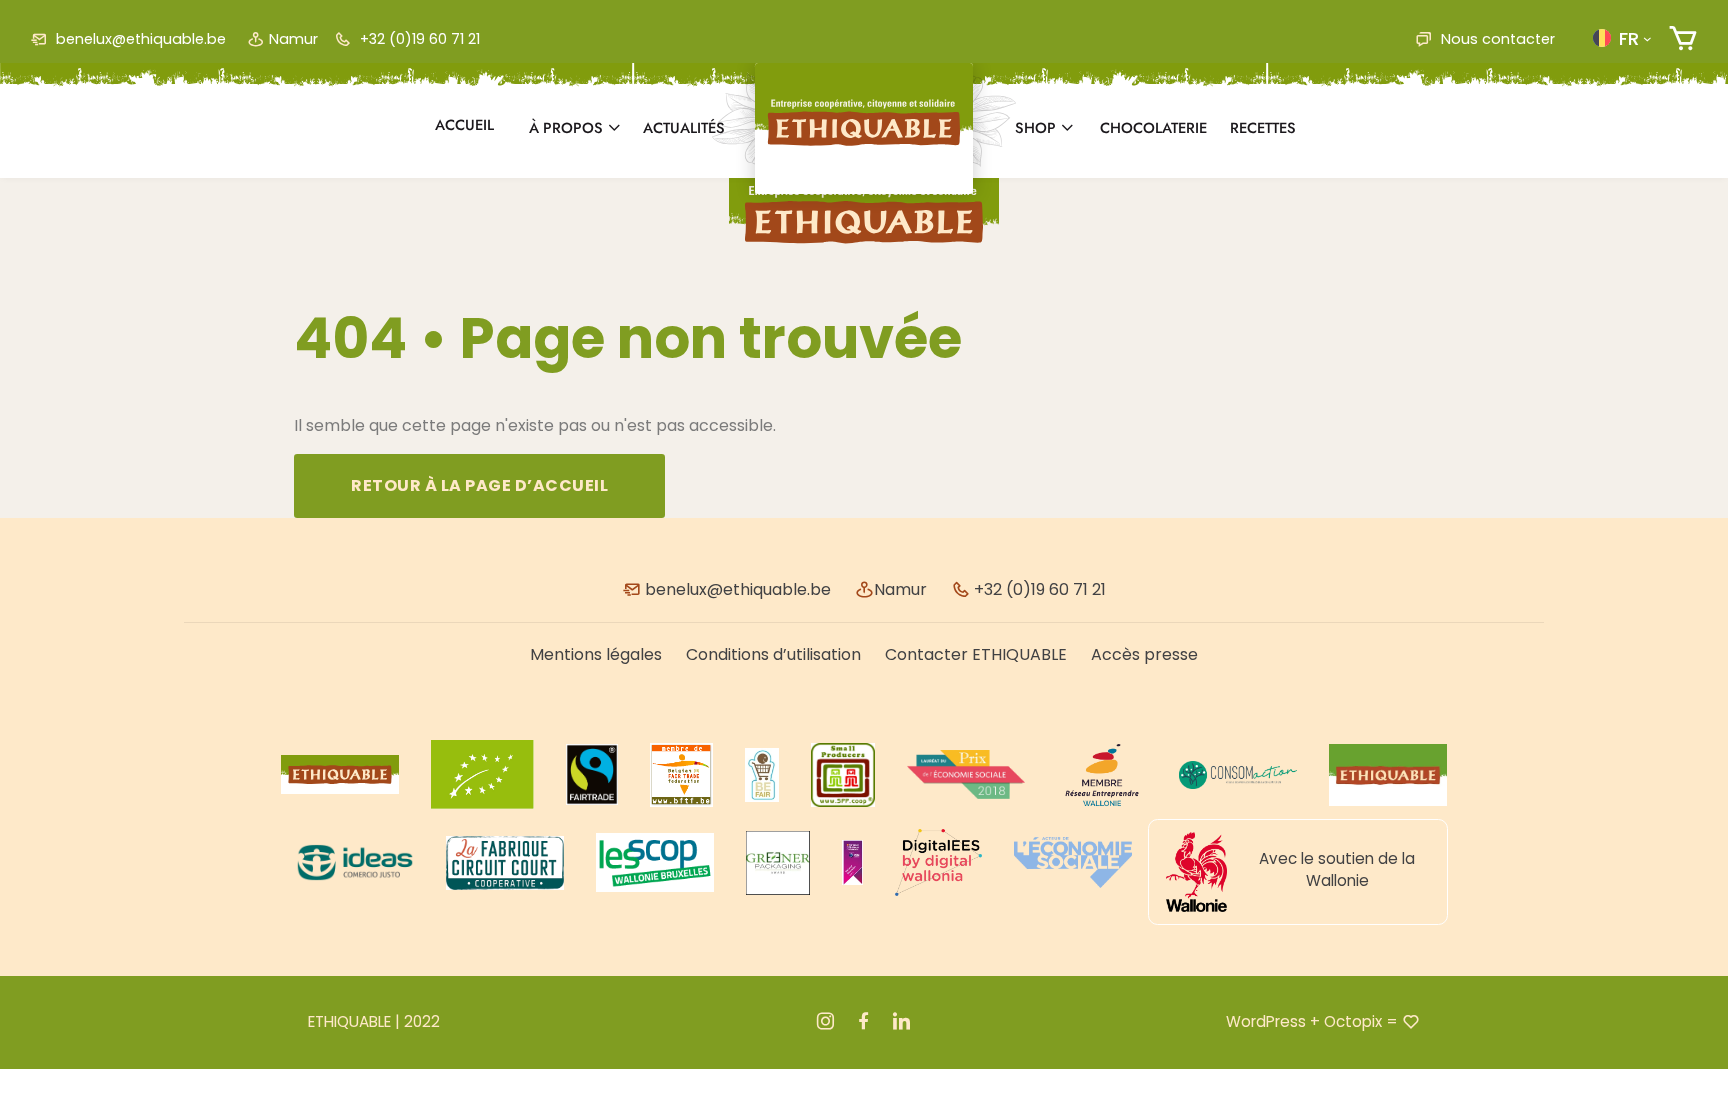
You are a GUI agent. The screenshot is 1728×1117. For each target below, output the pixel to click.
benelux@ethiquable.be (139, 39)
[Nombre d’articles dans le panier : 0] (1682, 38)
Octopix (1353, 1021)
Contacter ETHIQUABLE (976, 654)
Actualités (684, 128)
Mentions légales (596, 654)
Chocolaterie (1153, 128)
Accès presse (1144, 654)
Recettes (1263, 128)
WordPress (1266, 1021)
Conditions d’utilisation (773, 654)
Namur (293, 39)
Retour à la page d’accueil (479, 485)
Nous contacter (1496, 39)
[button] (1622, 38)
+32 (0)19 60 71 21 (418, 39)
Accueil (464, 125)
